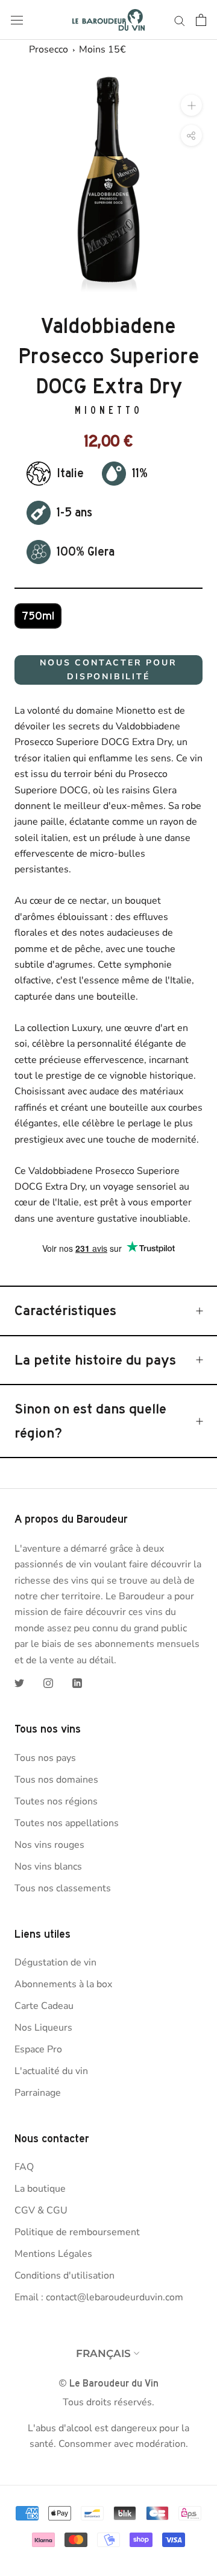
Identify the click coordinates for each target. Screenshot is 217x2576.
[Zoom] (191, 105)
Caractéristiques (65, 1310)
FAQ (24, 2167)
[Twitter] (19, 1683)
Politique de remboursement (77, 2232)
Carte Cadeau (44, 2006)
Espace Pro (38, 2049)
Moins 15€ (102, 49)
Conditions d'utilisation (64, 2276)
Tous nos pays (45, 1758)
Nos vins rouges (49, 1845)
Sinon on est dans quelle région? (90, 1421)
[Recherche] (180, 20)
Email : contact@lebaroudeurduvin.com (99, 2297)
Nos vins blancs (48, 1867)
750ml (38, 616)
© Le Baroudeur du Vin (108, 2383)
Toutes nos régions (56, 1801)
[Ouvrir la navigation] (17, 20)
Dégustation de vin (55, 1962)
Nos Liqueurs (43, 2028)
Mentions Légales (53, 2254)
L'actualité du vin (51, 2071)
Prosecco (49, 49)
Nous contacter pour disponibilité (108, 670)
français (103, 2353)
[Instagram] (48, 1683)
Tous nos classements (63, 1888)
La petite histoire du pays (95, 1360)
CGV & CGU (41, 2210)
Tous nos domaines (56, 1780)
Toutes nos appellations (67, 1823)
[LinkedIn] (77, 1683)
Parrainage (38, 2093)
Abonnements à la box (63, 1984)
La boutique (40, 2189)
